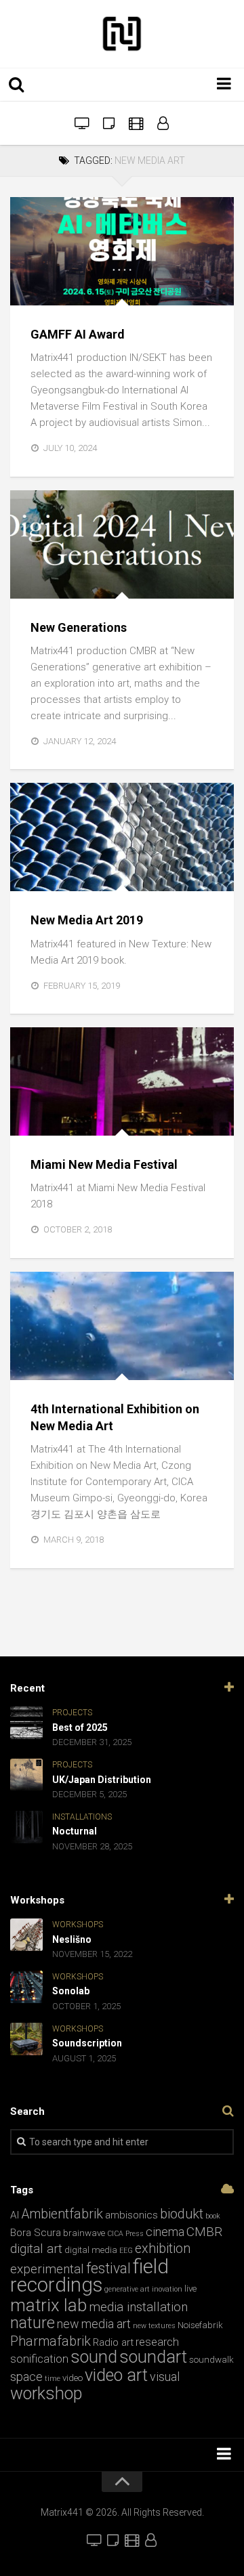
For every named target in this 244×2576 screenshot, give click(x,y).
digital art (36, 2249)
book (213, 2216)
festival (108, 2268)
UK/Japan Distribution (102, 1780)
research (157, 2342)
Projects (118, 877)
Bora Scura (36, 2233)
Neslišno (72, 1939)
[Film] (136, 123)
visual (165, 2377)
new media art (94, 2324)
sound (94, 2357)
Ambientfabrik (62, 2214)
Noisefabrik (200, 2325)
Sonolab (71, 1991)
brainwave (84, 2233)
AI (15, 2215)
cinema (165, 2232)
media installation (138, 2307)
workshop (46, 2393)
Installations (55, 583)
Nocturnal (75, 1831)
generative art (127, 2289)
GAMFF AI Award (78, 334)
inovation (167, 2289)
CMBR (204, 2232)
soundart (153, 2357)
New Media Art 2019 (87, 920)
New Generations (79, 627)
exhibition (163, 2249)
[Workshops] (108, 123)
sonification (39, 2359)
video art (116, 2375)
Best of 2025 (80, 1727)
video (73, 2378)
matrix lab (48, 2305)
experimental (47, 2269)
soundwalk (211, 2360)
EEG (126, 2251)
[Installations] (81, 123)
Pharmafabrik (50, 2341)
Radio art (113, 2342)
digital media (91, 2250)
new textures (154, 2326)
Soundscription (87, 2043)
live (190, 2289)
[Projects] (163, 123)
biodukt (182, 2214)
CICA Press (125, 2234)
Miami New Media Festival (104, 1164)
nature (33, 2323)
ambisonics (131, 2215)
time (53, 2379)
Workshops (78, 1925)
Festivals (94, 291)
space (26, 2377)
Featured (42, 291)
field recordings (89, 2276)
